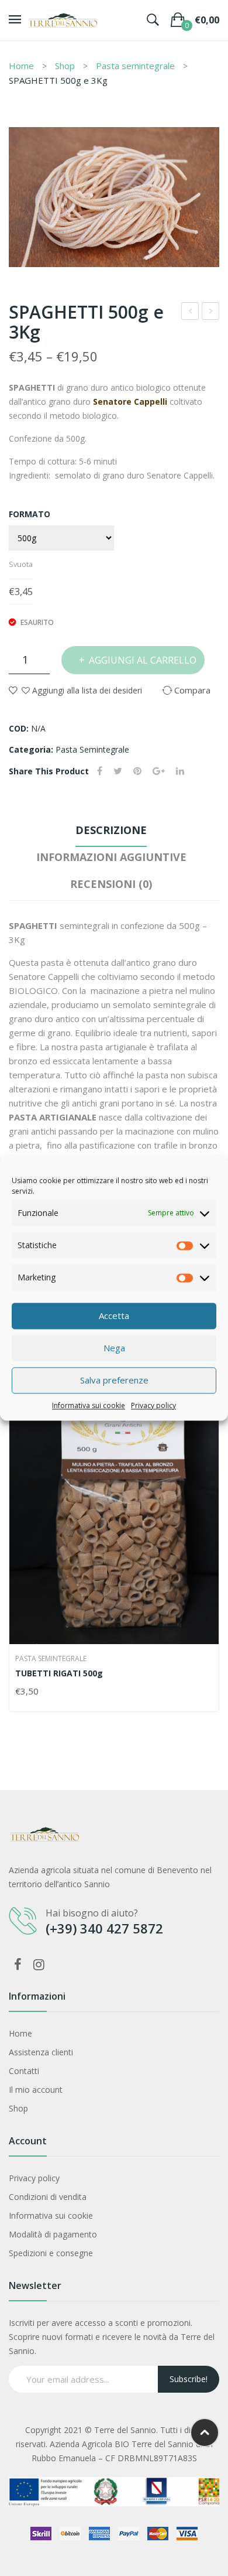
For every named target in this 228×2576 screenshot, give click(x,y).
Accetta (114, 1316)
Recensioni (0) (111, 884)
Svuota (21, 564)
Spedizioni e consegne (51, 2253)
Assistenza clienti (41, 2052)
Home (21, 66)
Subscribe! (189, 2379)
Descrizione (111, 830)
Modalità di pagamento (53, 2234)
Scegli (20, 1692)
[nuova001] (114, 197)
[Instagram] (39, 1964)
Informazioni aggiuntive (111, 857)
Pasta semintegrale (135, 66)
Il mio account (36, 2090)
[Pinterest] (137, 771)
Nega (114, 1348)
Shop (65, 66)
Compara (204, 1692)
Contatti (24, 2071)
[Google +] (159, 771)
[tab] (111, 833)
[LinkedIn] (180, 771)
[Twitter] (118, 771)
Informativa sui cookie (89, 1405)
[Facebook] (100, 771)
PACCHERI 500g (191, 312)
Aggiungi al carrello (143, 660)
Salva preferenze (114, 1380)
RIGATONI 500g (211, 312)
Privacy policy (153, 1405)
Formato (30, 514)
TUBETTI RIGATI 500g (59, 1673)
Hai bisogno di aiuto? (92, 1913)
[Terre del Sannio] (63, 19)
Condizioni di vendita (48, 2197)
